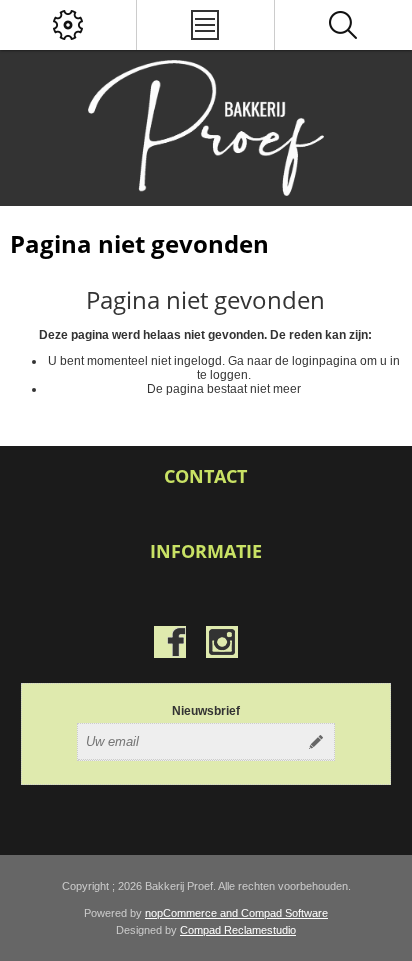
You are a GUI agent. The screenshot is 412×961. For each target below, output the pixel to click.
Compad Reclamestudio (238, 930)
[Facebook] (170, 642)
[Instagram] (222, 642)
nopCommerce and (193, 913)
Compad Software (284, 913)
